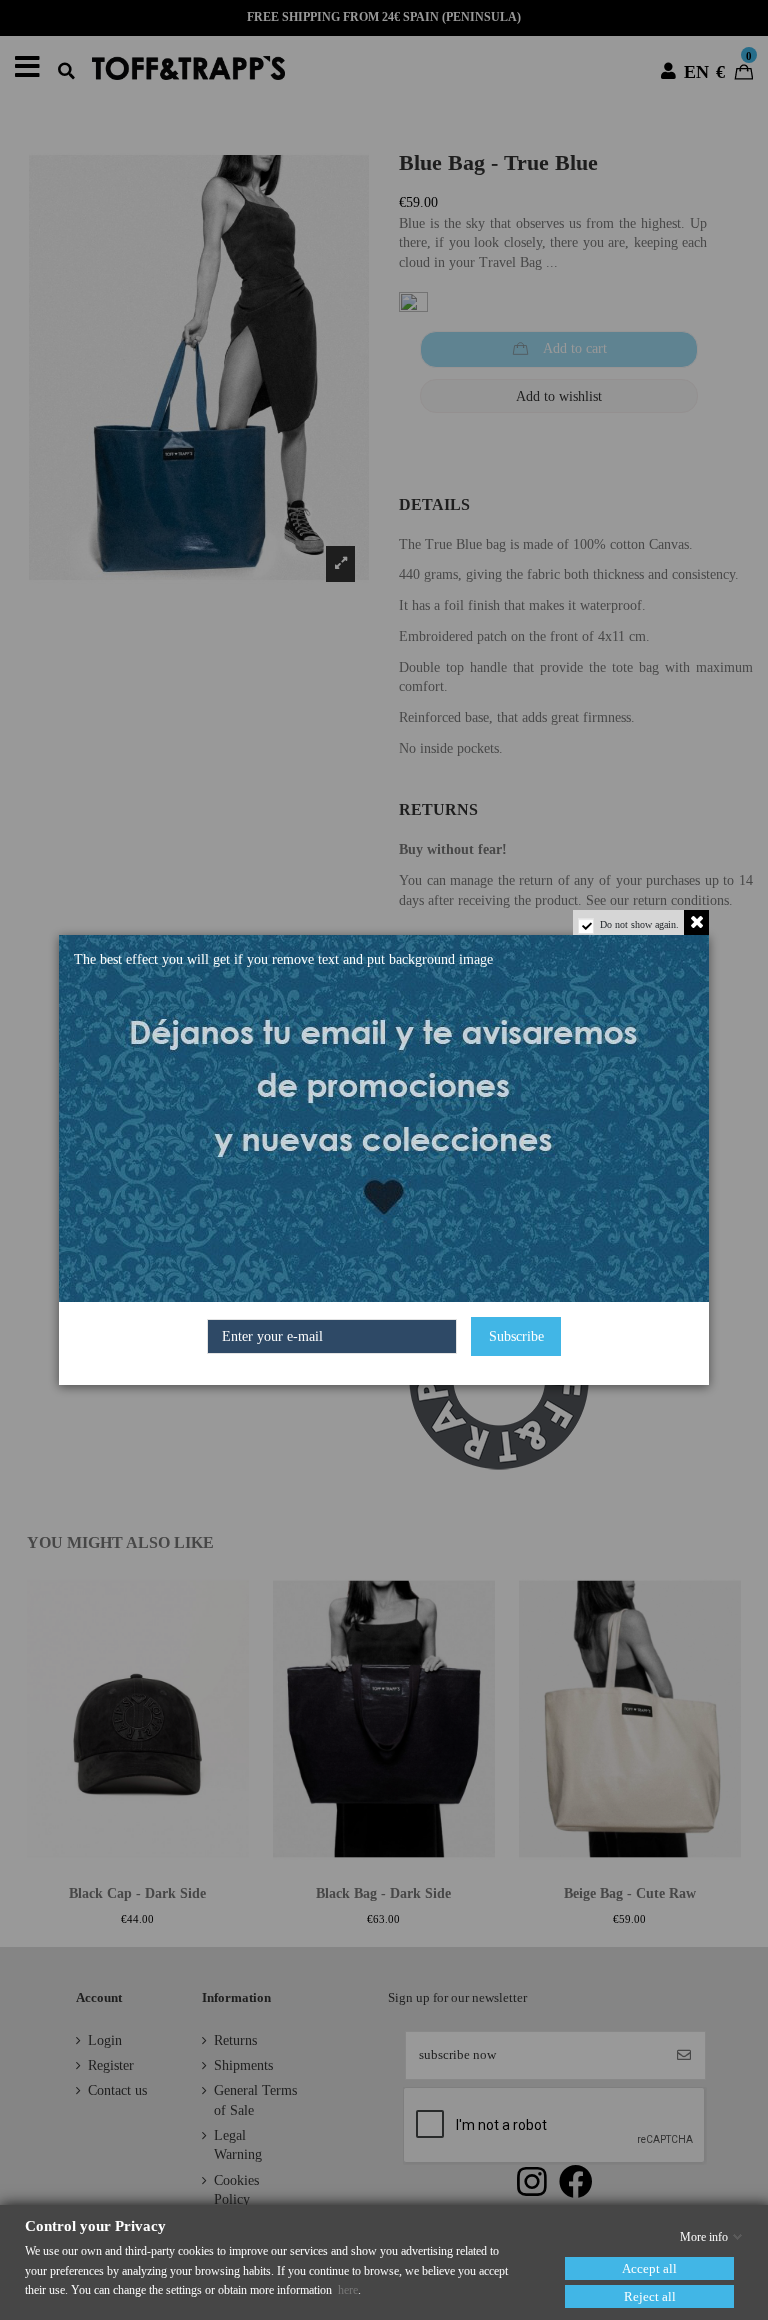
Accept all (649, 2268)
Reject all (650, 2296)
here (348, 2290)
